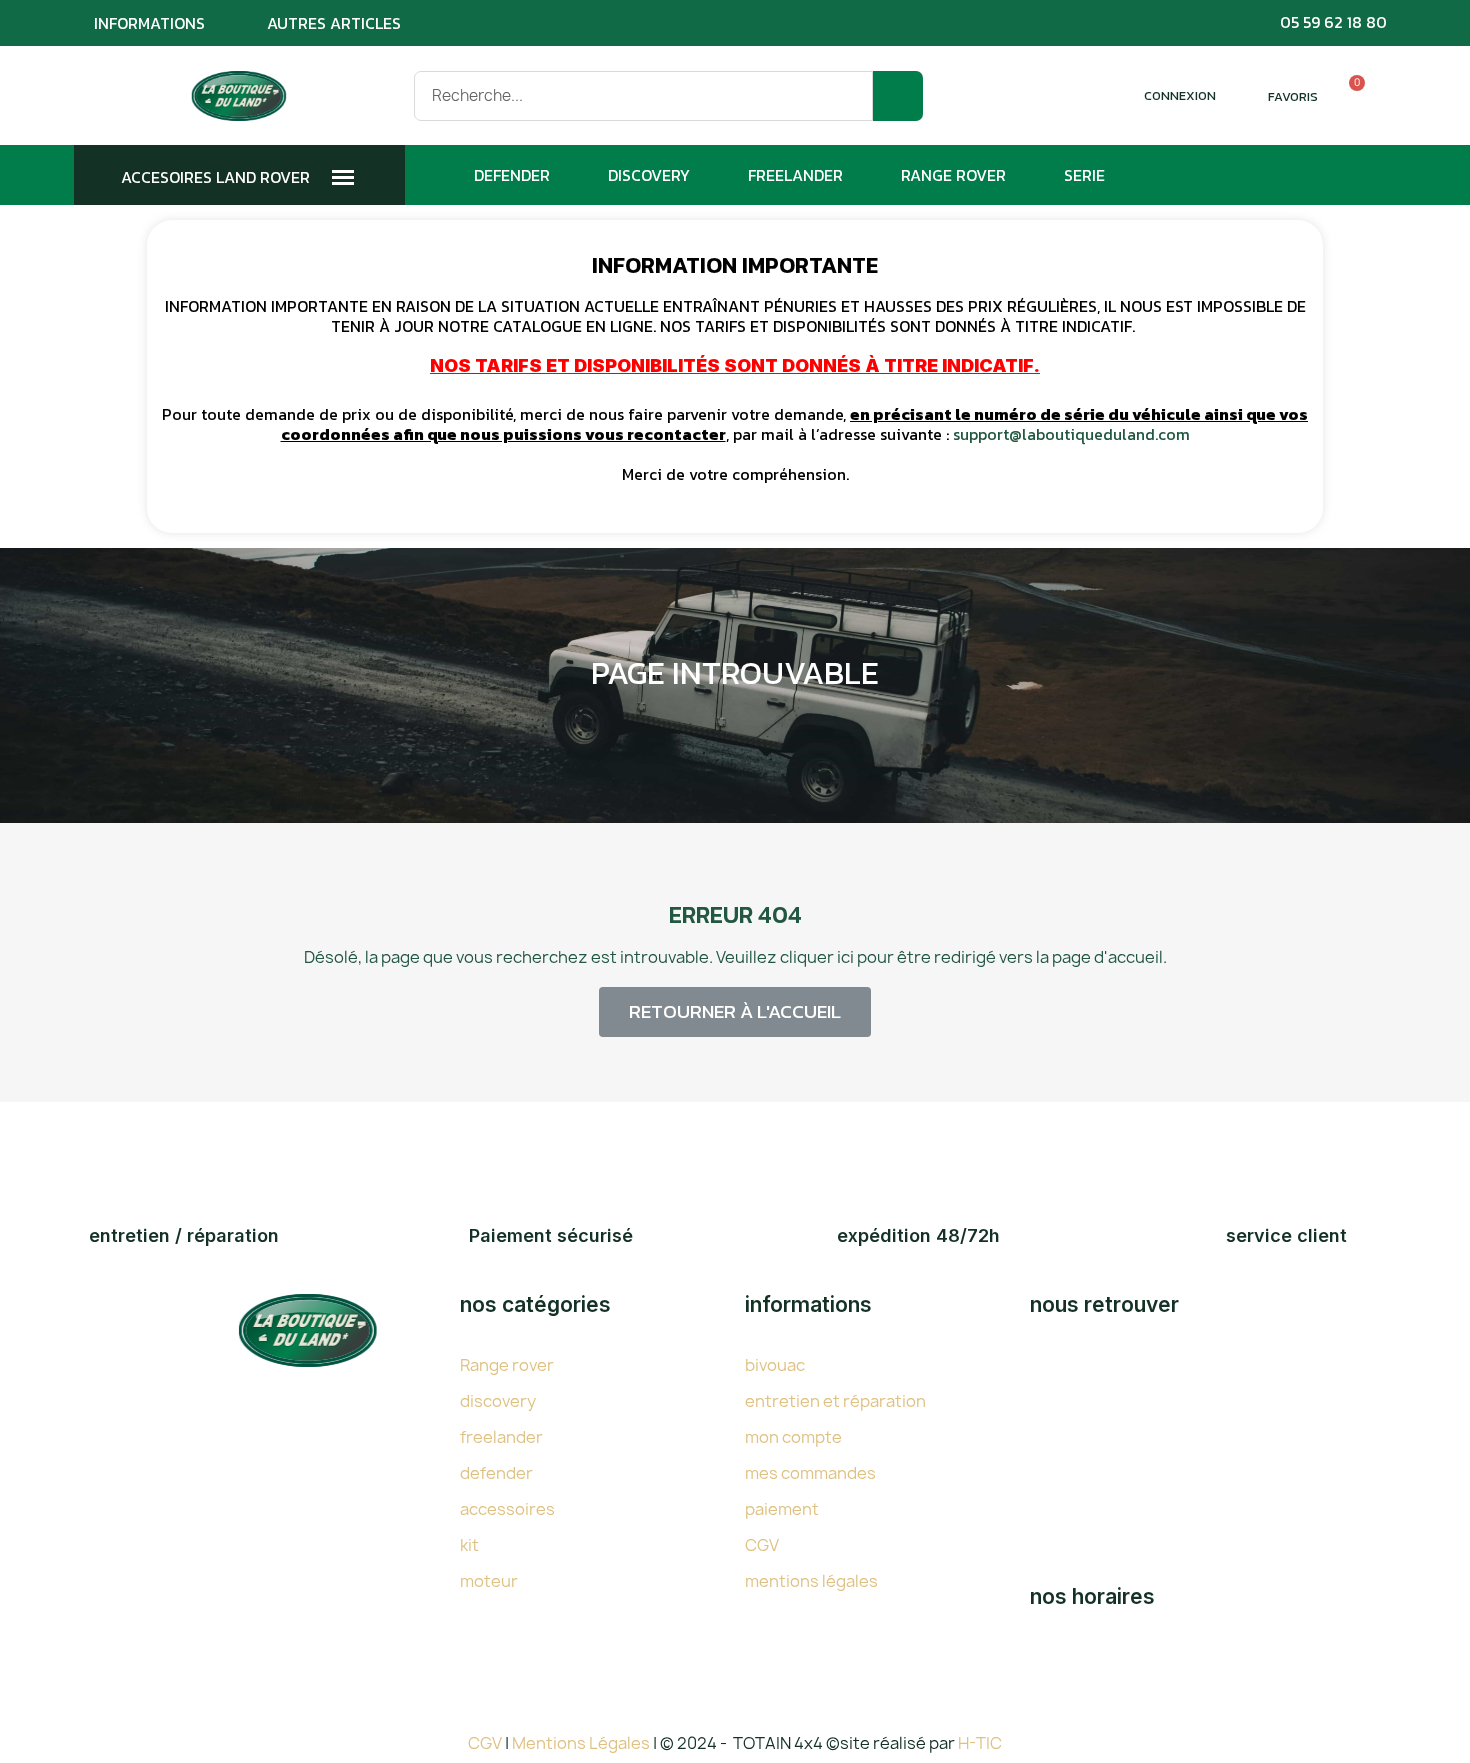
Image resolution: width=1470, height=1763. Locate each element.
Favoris (1293, 96)
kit (469, 1545)
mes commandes (810, 1473)
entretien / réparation (184, 1235)
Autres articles (334, 23)
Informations (149, 23)
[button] (735, 1011)
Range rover (507, 1365)
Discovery (649, 175)
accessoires (507, 1509)
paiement (782, 1509)
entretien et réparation (835, 1401)
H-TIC (980, 1743)
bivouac (775, 1365)
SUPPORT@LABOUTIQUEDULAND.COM (1260, 1535)
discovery (498, 1401)
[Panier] (1348, 96)
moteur (489, 1581)
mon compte (793, 1437)
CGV (762, 1545)
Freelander (795, 175)
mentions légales (811, 1581)
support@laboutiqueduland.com (1071, 434)
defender (496, 1473)
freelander (501, 1437)
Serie (1084, 175)
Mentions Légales (582, 1743)
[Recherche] (898, 96)
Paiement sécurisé (551, 1235)
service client (1286, 1235)
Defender (512, 175)
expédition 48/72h (918, 1235)
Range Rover (953, 175)
